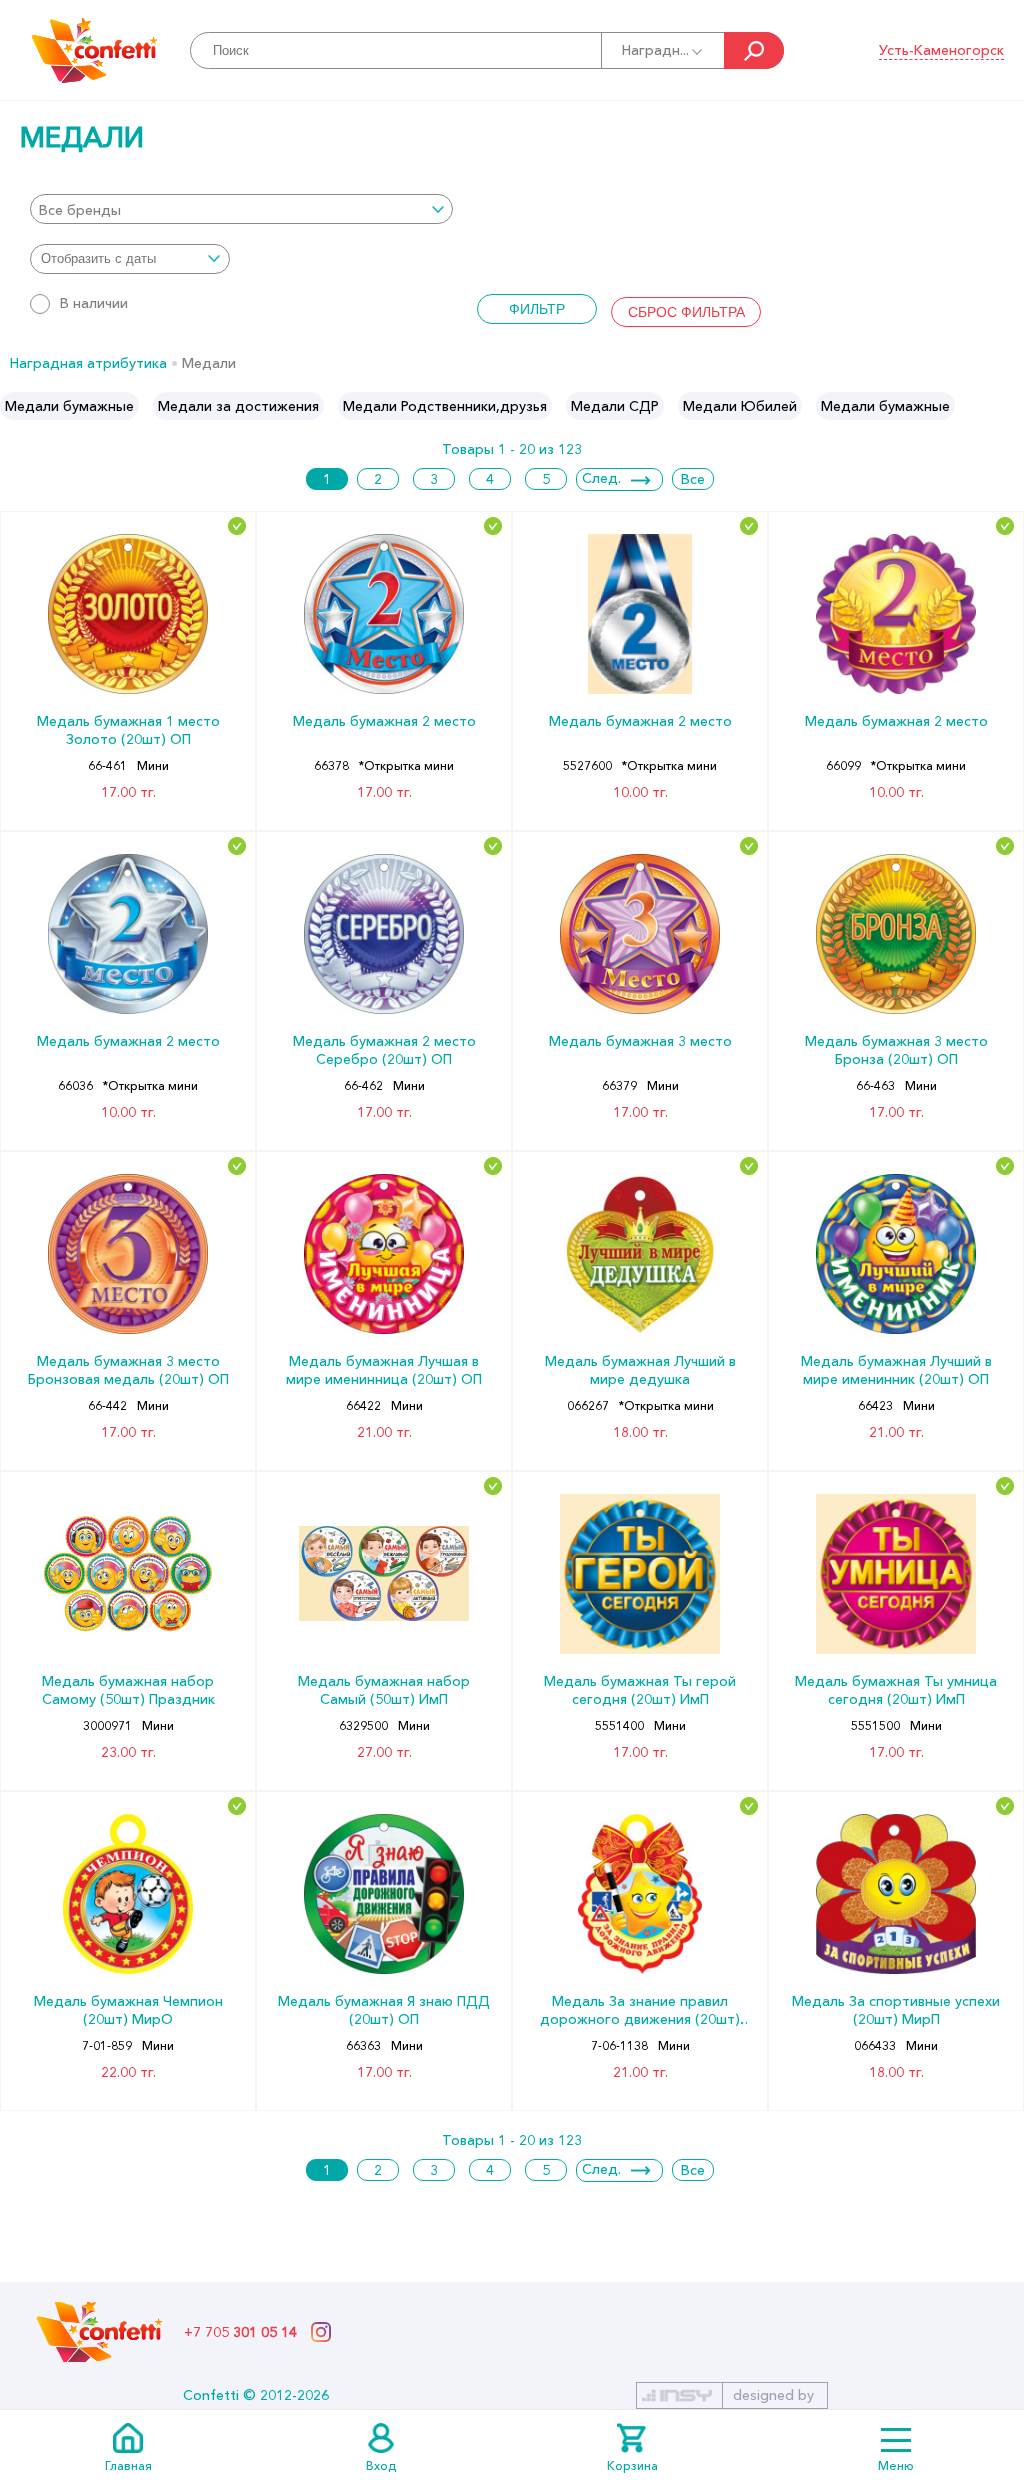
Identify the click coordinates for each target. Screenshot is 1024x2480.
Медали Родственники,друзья (445, 406)
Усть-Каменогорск (941, 50)
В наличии (94, 303)
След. (601, 478)
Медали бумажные (69, 406)
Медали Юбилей (740, 406)
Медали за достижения (238, 406)
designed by (773, 2395)
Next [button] (1007, 406)
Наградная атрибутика (88, 363)
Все (693, 479)
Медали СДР (615, 406)
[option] (69, 406)
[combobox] (241, 209)
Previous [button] (16, 406)
